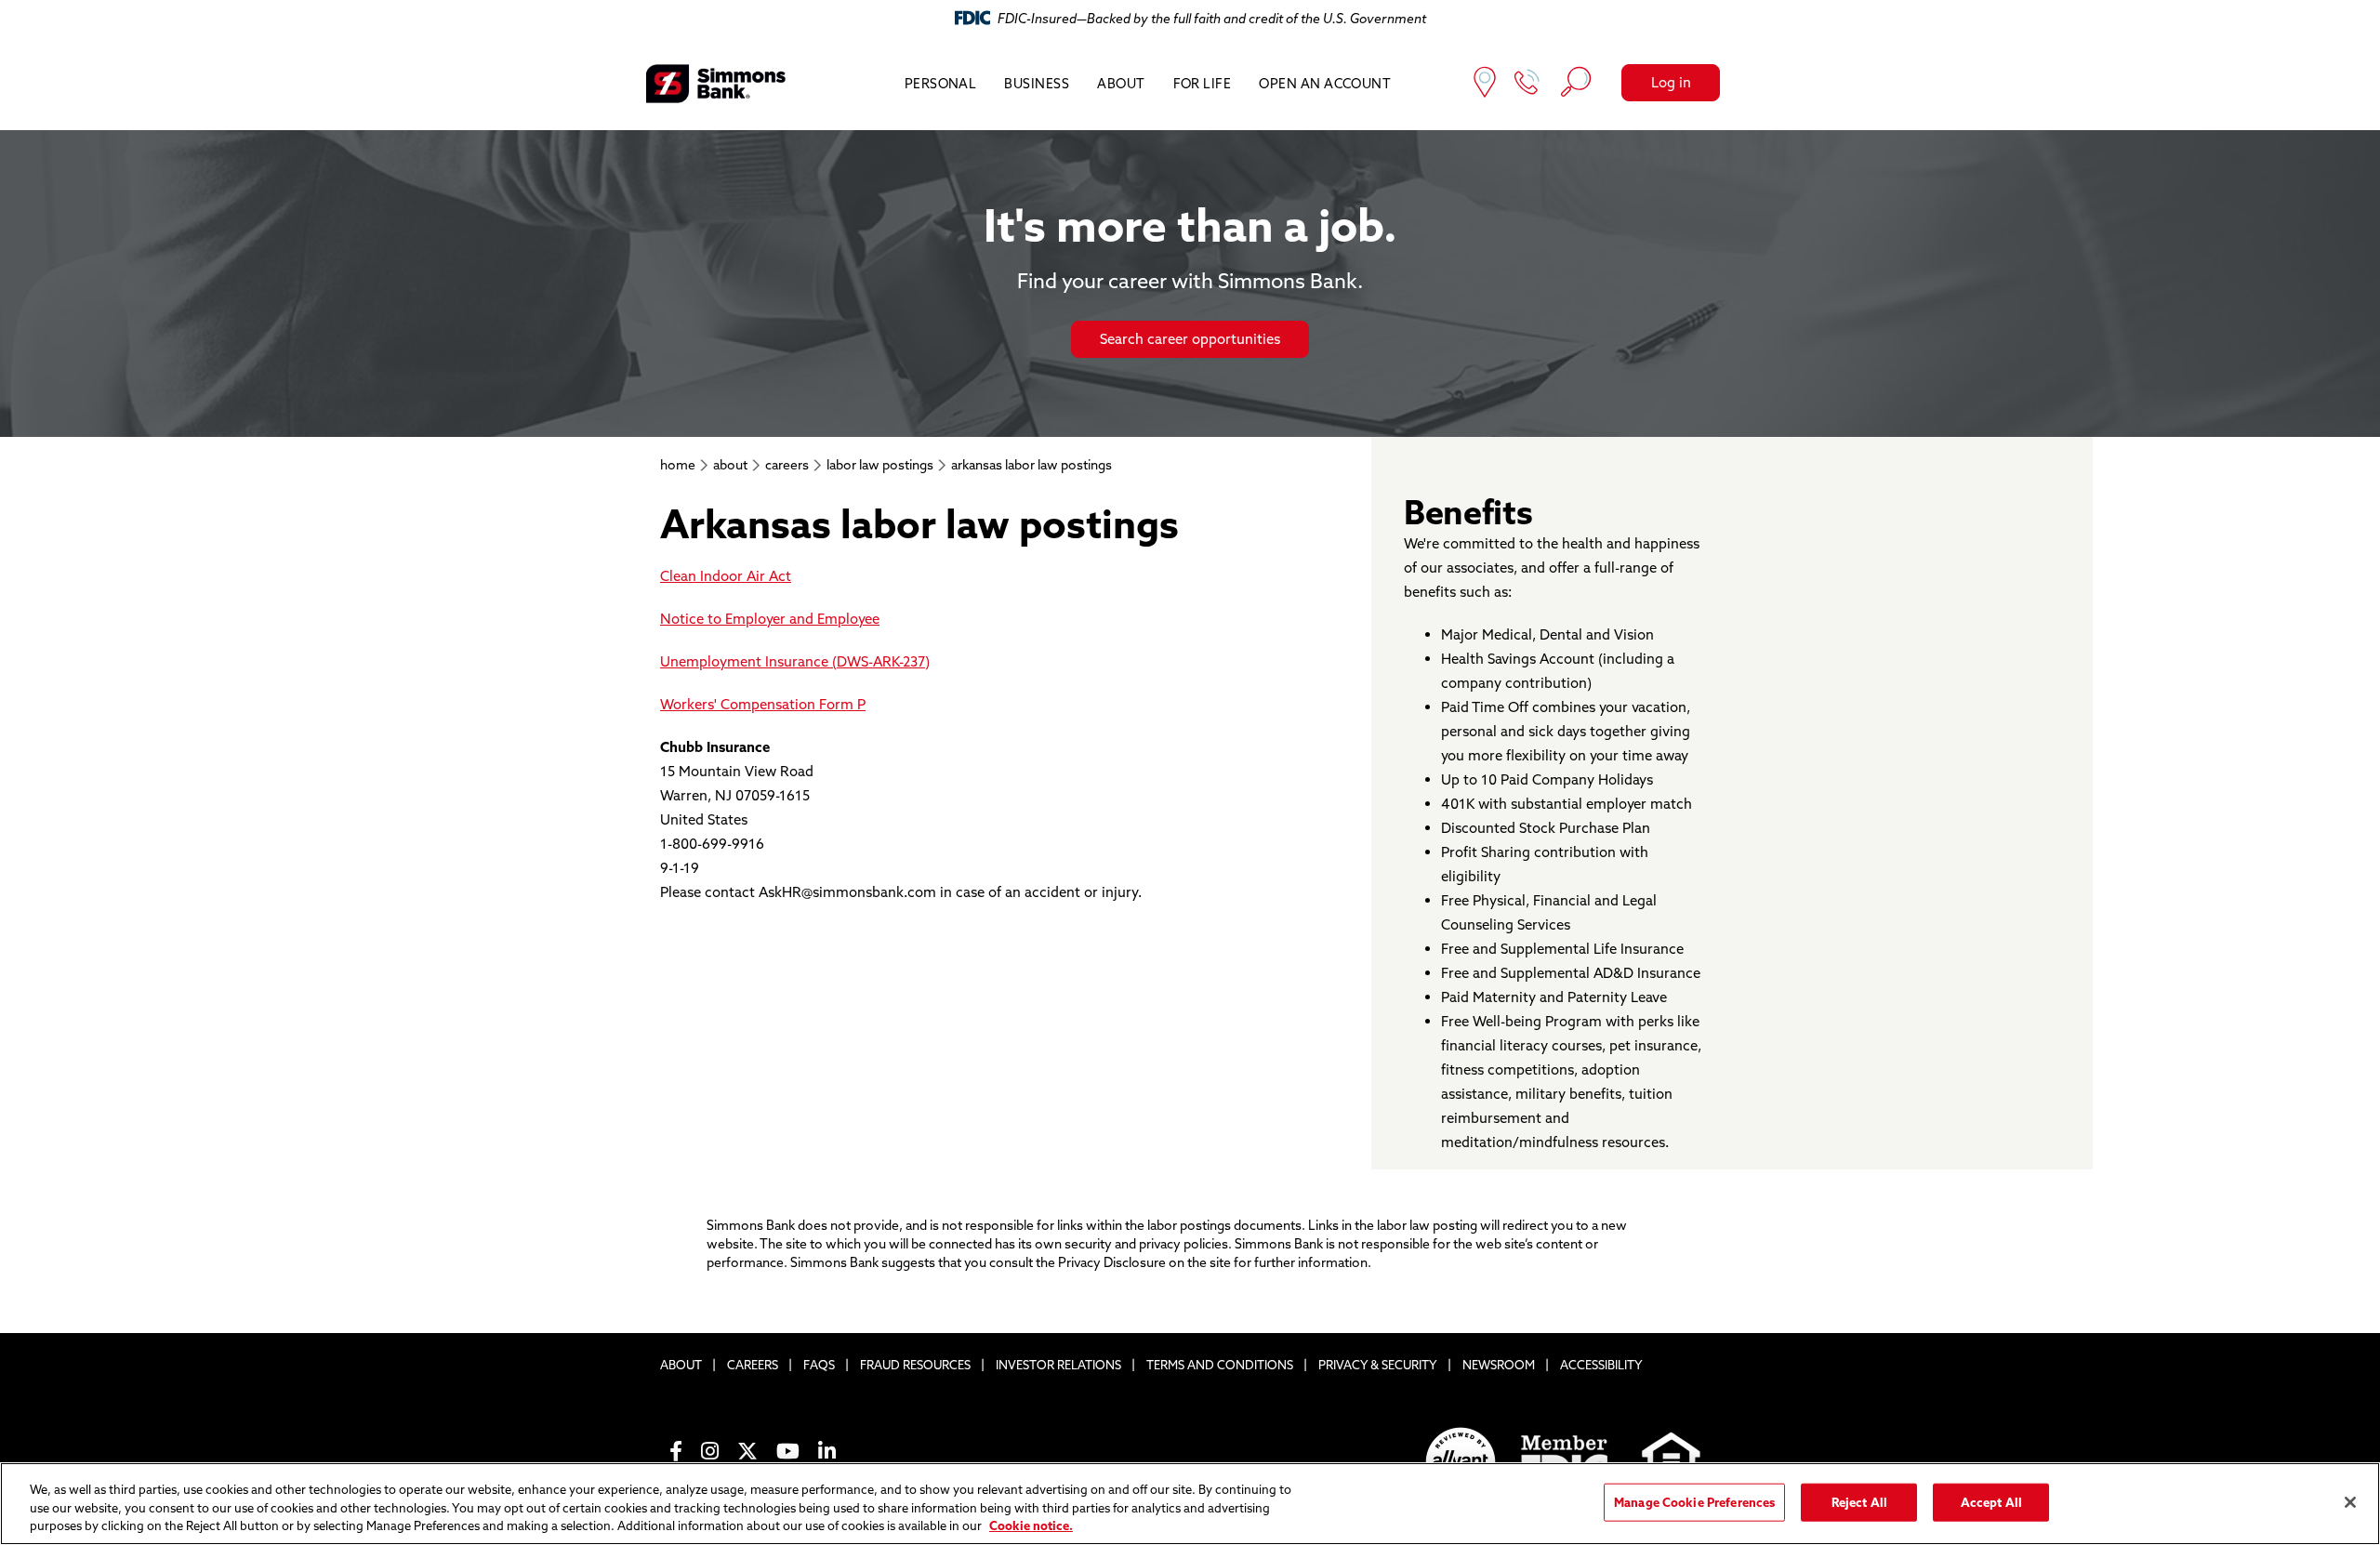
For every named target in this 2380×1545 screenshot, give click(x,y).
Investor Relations (1058, 1365)
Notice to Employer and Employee (770, 619)
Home (678, 465)
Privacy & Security (1378, 1365)
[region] (1190, 1504)
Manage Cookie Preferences (1694, 1501)
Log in (1671, 82)
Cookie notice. (1031, 1525)
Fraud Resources (915, 1365)
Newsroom (1499, 1365)
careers (787, 465)
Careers (753, 1365)
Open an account (1325, 84)
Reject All (1859, 1501)
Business (1037, 84)
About (1121, 84)
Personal (941, 84)
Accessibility (1601, 1365)
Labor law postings (880, 465)
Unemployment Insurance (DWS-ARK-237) (795, 661)
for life (1203, 84)
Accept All (1991, 1501)
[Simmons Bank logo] (716, 84)
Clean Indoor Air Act (726, 576)
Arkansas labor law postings (1031, 465)
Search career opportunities (1190, 339)
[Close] (2350, 1502)
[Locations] (1485, 84)
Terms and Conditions (1220, 1365)
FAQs (819, 1365)
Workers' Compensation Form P (763, 704)
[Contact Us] (1527, 84)
